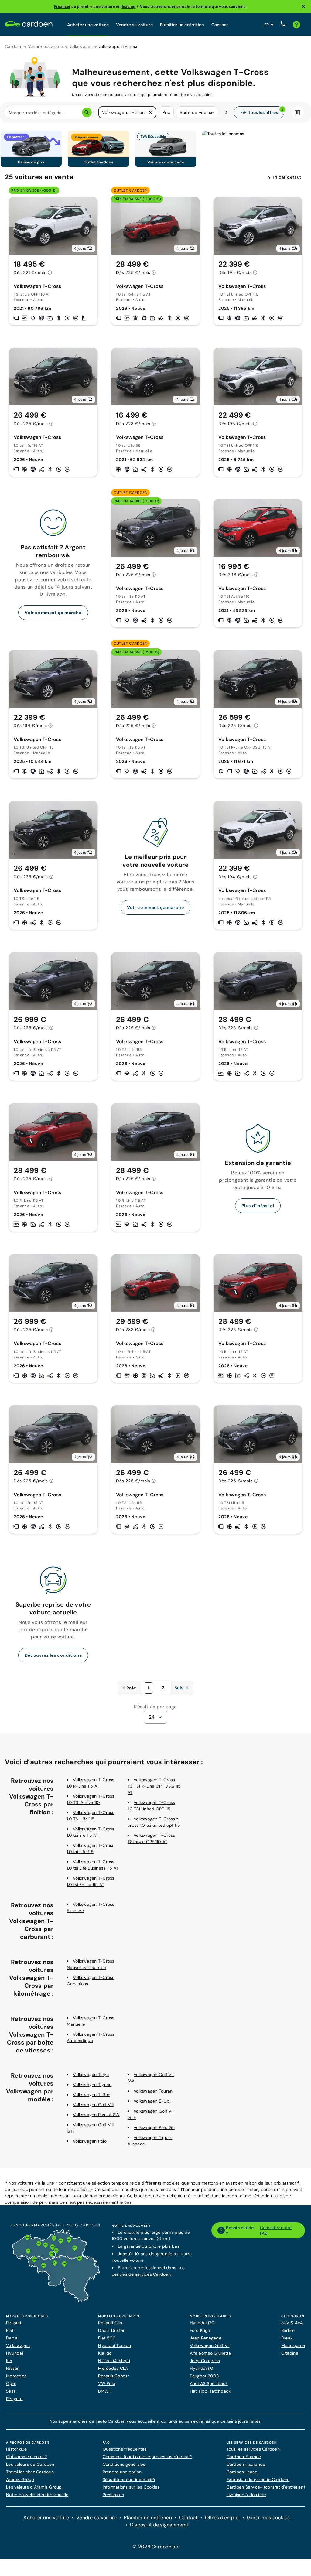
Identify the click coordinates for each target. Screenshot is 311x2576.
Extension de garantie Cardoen (258, 2479)
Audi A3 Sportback (209, 2383)
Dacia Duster (111, 2330)
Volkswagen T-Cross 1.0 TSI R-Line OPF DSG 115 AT (154, 1786)
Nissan (13, 2368)
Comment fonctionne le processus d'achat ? (147, 2457)
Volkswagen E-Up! (152, 2101)
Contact (220, 25)
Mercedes (16, 2376)
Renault (14, 2323)
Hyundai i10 (202, 2368)
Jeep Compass (205, 2361)
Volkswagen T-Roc (92, 2095)
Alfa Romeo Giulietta (210, 2353)
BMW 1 (105, 2391)
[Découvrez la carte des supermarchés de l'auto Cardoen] (56, 2301)
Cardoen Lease (242, 2472)
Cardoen (14, 46)
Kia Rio (105, 2353)
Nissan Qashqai (114, 2361)
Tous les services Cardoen (253, 2449)
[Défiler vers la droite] (226, 112)
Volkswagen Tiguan (92, 2085)
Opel (11, 2383)
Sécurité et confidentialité (129, 2479)
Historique (17, 2449)
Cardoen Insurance (246, 2464)
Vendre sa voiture (134, 25)
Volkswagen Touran (153, 2091)
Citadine (290, 2353)
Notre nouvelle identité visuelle (37, 2495)
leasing (129, 7)
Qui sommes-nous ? (26, 2457)
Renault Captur (113, 2376)
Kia (9, 2361)
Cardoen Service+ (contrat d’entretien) (266, 2487)
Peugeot (14, 2399)
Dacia (12, 2338)
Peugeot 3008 (205, 2376)
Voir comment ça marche (53, 613)
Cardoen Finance (244, 2457)
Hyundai (15, 2353)
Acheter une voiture (88, 25)
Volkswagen (18, 2345)
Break (287, 2338)
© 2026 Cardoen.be (155, 2547)
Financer (62, 7)
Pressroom (113, 2495)
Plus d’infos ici (258, 1206)
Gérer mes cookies (268, 2518)
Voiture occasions (46, 46)
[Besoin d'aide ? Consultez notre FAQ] (296, 25)
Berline (288, 2330)
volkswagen (81, 46)
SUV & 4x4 (292, 2323)
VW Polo (107, 2383)
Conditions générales (124, 2464)
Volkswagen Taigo (91, 2075)
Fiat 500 (107, 2338)
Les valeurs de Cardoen (30, 2464)
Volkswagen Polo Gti (154, 2127)
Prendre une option (122, 2472)
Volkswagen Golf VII (210, 2345)
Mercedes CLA (113, 2368)
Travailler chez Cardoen (30, 2472)
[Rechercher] (87, 112)
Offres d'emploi (222, 2518)
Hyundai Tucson (114, 2345)
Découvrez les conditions (53, 1655)
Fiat (10, 2330)
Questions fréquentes (125, 2449)
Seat (11, 2391)
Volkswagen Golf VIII (93, 2105)
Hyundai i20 (202, 2323)
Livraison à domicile (246, 2495)
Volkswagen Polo (90, 2141)
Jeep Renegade (206, 2338)
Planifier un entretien (182, 25)
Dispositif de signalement (159, 2525)
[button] (150, 112)
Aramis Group (20, 2479)
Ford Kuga (200, 2330)
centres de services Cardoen (141, 2274)
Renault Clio (110, 2323)
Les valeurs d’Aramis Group (34, 2487)
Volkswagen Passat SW (96, 2115)
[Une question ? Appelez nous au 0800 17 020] (283, 25)
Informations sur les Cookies (131, 2487)
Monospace (293, 2345)
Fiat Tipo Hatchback (210, 2391)
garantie (164, 2254)
